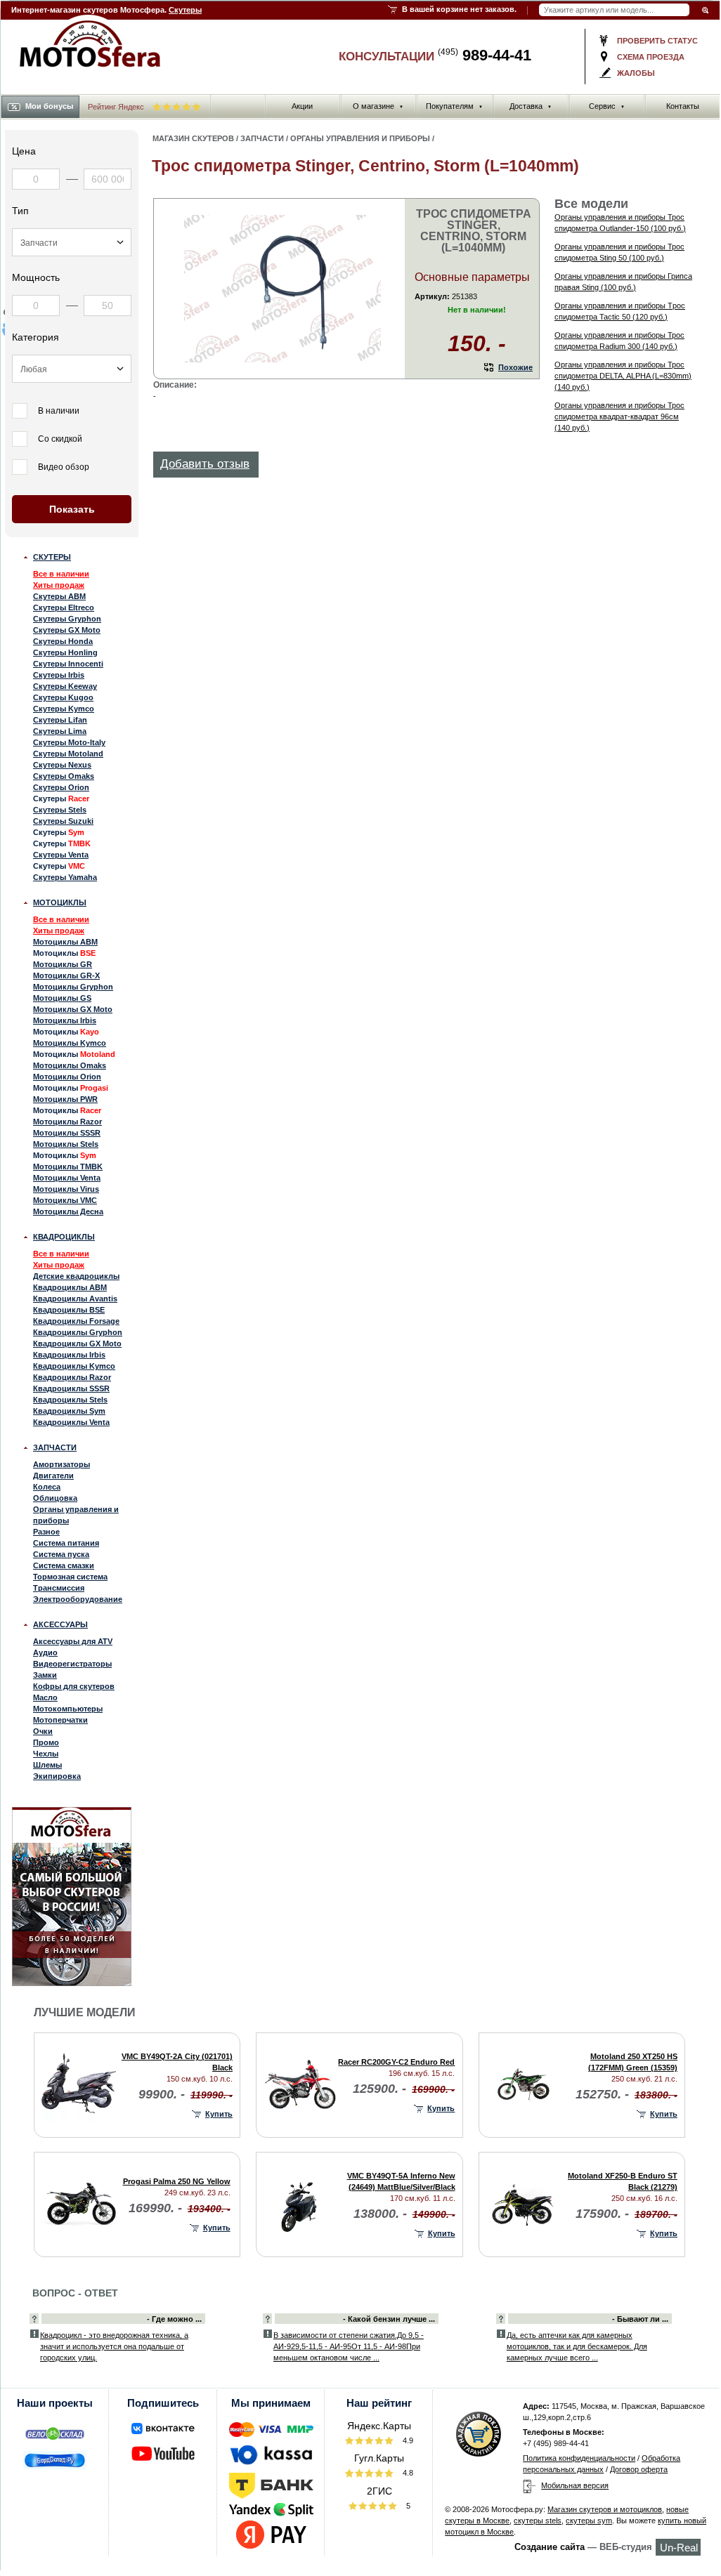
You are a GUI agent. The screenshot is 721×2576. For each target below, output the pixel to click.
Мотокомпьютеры (68, 1709)
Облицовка (55, 1498)
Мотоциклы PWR (65, 1099)
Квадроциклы (64, 1237)
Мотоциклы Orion (67, 1077)
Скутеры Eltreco (64, 607)
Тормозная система (70, 1577)
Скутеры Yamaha (65, 877)
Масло (45, 1697)
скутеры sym (589, 2521)
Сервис (607, 106)
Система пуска (61, 1554)
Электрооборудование (78, 1599)
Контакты (683, 106)
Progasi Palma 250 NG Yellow (177, 2181)
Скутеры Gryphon (67, 619)
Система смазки (64, 1565)
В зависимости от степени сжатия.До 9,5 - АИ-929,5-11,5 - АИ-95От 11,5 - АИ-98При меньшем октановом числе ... (349, 2346)
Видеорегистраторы (72, 1664)
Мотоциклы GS (62, 998)
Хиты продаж (59, 585)
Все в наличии (61, 574)
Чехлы (46, 1754)
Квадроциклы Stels (70, 1400)
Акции (302, 106)
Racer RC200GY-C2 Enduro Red (396, 2062)
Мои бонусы (49, 106)
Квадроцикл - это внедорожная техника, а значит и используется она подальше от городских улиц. (114, 2346)
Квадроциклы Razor (72, 1377)
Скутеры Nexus (62, 765)
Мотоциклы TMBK (68, 1167)
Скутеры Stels (60, 810)
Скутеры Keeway (65, 686)
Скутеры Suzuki (63, 821)
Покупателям (454, 106)
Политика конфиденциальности (579, 2458)
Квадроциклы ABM (70, 1287)
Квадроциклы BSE (69, 1310)
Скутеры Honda (63, 641)
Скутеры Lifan (60, 720)
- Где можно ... (174, 2319)
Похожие (515, 367)
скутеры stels (538, 2521)
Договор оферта (639, 2469)
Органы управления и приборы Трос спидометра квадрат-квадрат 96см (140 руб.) (619, 416)
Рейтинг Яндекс (117, 107)
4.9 (407, 2440)
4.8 (407, 2473)
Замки (45, 1675)
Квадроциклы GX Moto (77, 1343)
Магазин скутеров (193, 138)
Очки (43, 1731)
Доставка (531, 106)
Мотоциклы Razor (67, 1122)
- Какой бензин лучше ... (389, 2319)
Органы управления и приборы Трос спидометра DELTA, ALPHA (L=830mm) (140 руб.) (623, 376)
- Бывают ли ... (640, 2319)
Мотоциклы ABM (65, 942)
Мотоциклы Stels (66, 1144)
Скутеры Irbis (59, 675)
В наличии (59, 411)
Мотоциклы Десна (68, 1211)
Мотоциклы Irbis (65, 1020)
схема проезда (651, 57)
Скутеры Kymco (64, 709)
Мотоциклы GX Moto (73, 1009)
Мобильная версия (575, 2485)
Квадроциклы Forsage (76, 1321)
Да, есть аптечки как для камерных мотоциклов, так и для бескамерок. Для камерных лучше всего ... (577, 2346)
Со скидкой (60, 439)
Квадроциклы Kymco (74, 1366)
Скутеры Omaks (64, 776)
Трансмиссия (59, 1588)
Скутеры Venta (61, 855)
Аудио (45, 1652)
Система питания (66, 1543)
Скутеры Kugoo (63, 697)
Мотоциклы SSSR (67, 1133)
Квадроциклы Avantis (75, 1299)
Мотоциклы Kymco (70, 1043)
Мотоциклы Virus (66, 1189)
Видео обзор (64, 467)
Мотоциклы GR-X (66, 975)
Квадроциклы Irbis (69, 1355)
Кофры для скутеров (74, 1686)
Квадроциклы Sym (69, 1411)
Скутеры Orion (61, 787)
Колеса (47, 1487)
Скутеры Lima (60, 731)
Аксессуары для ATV (73, 1641)
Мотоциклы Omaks (70, 1065)
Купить (219, 2114)
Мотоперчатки (60, 1720)
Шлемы (47, 1765)
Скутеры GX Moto (67, 630)
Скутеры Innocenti (68, 664)
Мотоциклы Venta (67, 1178)
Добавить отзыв (205, 464)
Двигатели (53, 1476)
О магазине (378, 106)
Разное (46, 1532)
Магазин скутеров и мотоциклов (605, 2509)
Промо (46, 1742)
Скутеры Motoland (68, 754)
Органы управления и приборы (76, 1515)
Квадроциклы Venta (71, 1422)
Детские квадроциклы (76, 1276)
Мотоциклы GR (63, 964)
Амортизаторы (61, 1464)
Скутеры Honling (65, 652)
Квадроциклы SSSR (71, 1388)
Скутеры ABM (59, 596)
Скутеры (185, 10)
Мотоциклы (60, 902)
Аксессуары (60, 1624)
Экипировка (57, 1776)
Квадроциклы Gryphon (78, 1332)
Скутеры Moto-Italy (69, 742)
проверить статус (657, 41)
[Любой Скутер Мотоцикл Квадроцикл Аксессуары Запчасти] (72, 242)
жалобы (636, 73)
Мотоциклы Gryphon (73, 987)
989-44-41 (485, 55)
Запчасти (55, 1447)
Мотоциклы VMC (65, 1200)
